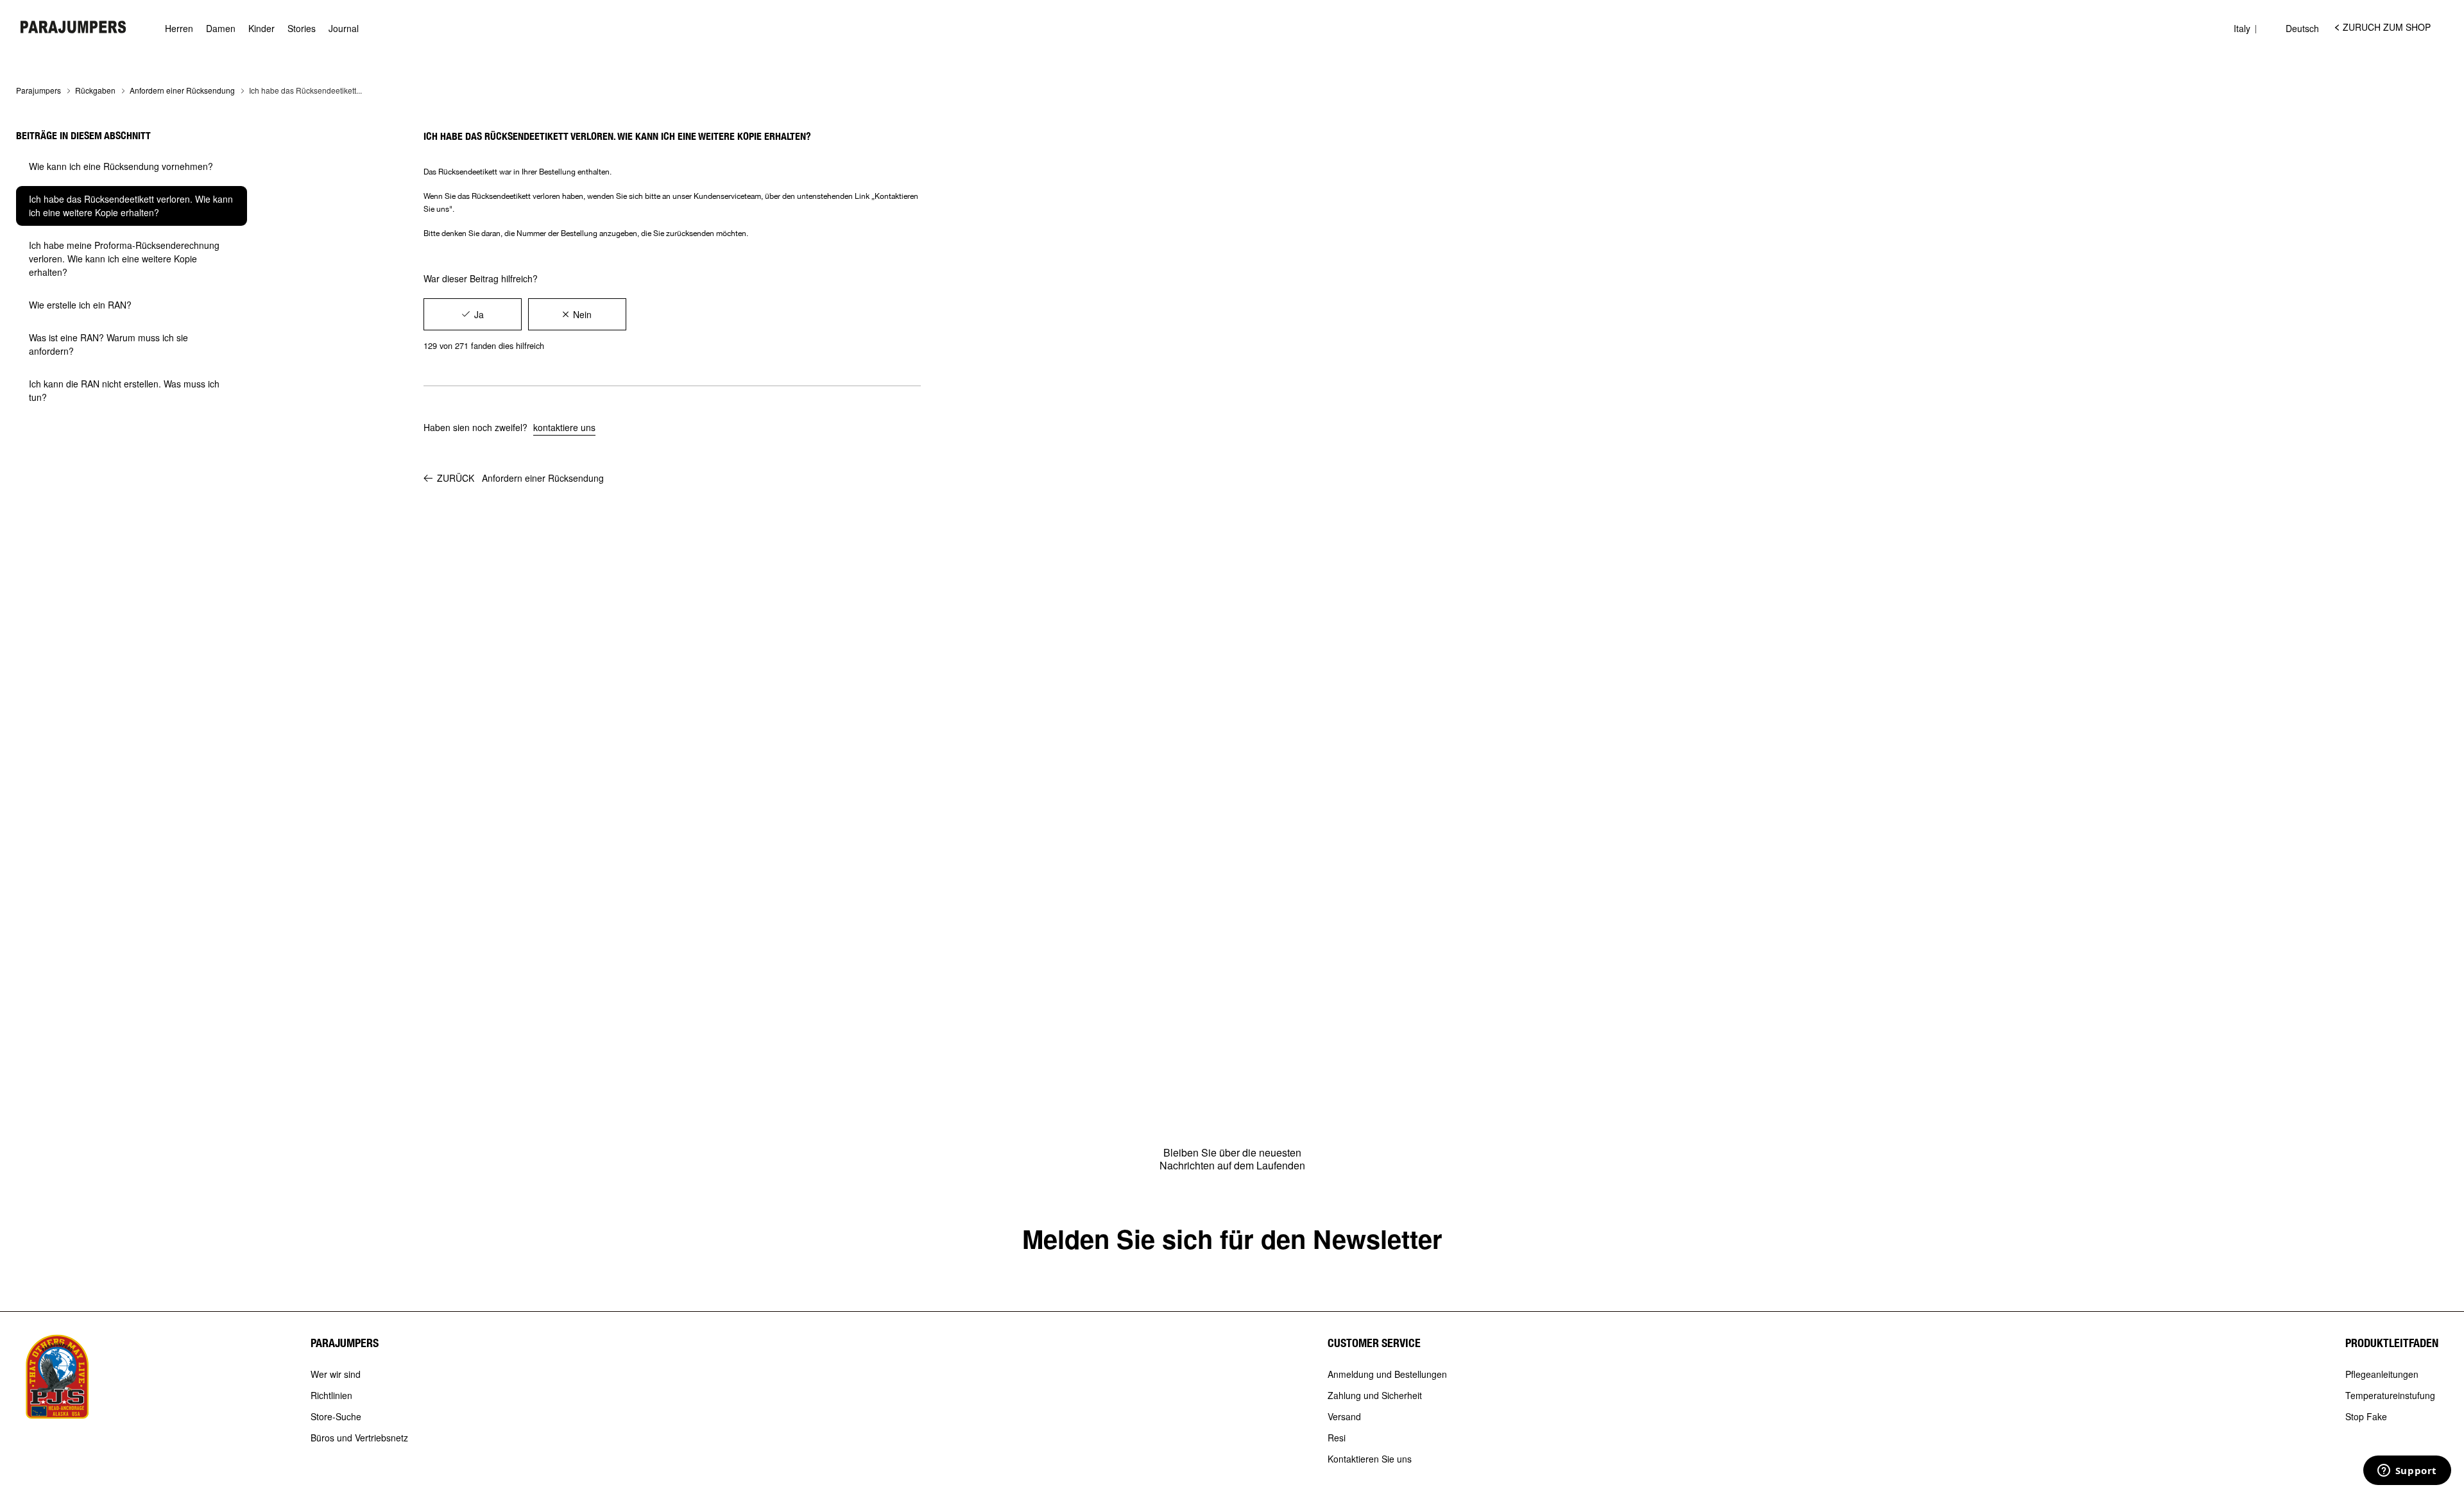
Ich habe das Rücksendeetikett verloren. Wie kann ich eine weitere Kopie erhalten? (131, 206)
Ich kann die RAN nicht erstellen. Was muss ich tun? (124, 390)
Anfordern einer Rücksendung (182, 90)
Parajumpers (38, 90)
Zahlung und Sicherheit (1375, 1396)
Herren (179, 29)
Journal (344, 29)
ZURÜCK (520, 478)
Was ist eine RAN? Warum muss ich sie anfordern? (108, 344)
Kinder (261, 29)
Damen (221, 29)
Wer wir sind (336, 1375)
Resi (1337, 1438)
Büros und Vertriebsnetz (359, 1438)
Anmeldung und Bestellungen (1387, 1375)
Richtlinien (331, 1396)
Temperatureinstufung (2390, 1396)
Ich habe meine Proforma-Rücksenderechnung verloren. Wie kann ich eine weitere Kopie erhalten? (124, 259)
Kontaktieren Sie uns (1370, 1459)
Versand (1344, 1417)
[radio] (473, 314)
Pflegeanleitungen (2382, 1375)
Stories (302, 29)
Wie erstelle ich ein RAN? (80, 305)
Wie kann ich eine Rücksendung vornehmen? (121, 166)
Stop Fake (2366, 1417)
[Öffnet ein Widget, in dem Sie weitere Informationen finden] (2407, 1472)
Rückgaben (95, 90)
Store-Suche (336, 1417)
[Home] (73, 27)
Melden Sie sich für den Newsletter (1232, 1238)
